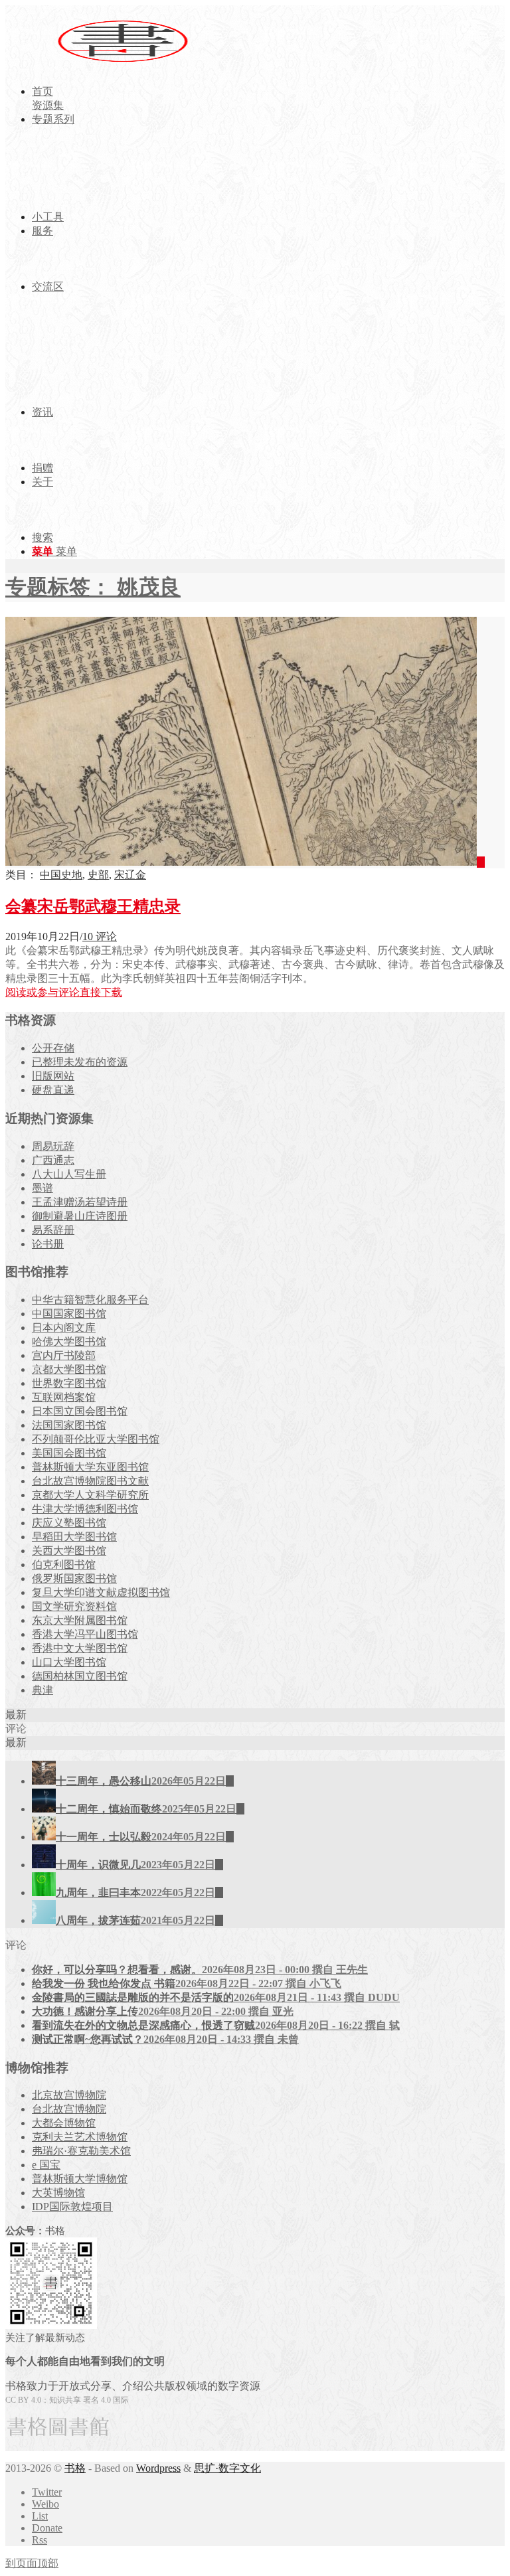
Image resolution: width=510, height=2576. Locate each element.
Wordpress (158, 2468)
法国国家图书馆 (69, 1425)
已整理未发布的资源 (80, 1062)
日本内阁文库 (64, 1328)
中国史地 (61, 875)
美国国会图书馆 (69, 1453)
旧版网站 (53, 1076)
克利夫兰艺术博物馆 (80, 2137)
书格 (75, 2468)
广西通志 (53, 1160)
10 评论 (100, 936)
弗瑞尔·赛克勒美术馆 (81, 2151)
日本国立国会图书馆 (80, 1411)
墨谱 (42, 1188)
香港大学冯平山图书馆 (85, 1634)
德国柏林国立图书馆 (80, 1676)
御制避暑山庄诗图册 (80, 1216)
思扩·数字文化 (227, 2468)
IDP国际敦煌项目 (72, 2207)
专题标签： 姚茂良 (93, 587)
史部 (98, 875)
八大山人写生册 (69, 1174)
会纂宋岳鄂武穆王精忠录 (93, 906)
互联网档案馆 (64, 1397)
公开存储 (53, 1048)
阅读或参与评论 (42, 992)
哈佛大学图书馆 (69, 1341)
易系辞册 (53, 1230)
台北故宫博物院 (69, 2109)
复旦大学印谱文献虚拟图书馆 (101, 1592)
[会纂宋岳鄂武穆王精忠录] (245, 862)
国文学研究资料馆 (74, 1606)
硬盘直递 (53, 1090)
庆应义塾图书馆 (69, 1523)
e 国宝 (46, 2165)
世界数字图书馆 (69, 1383)
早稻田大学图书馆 (74, 1537)
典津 (42, 1690)
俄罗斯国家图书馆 (74, 1578)
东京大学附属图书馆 (80, 1620)
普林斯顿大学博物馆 (80, 2179)
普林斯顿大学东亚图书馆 (90, 1467)
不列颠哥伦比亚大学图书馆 (96, 1439)
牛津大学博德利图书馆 (85, 1509)
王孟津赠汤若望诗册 (80, 1202)
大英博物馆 (58, 2193)
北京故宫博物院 (69, 2095)
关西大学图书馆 (69, 1551)
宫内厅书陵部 (64, 1355)
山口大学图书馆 (69, 1662)
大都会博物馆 (64, 2123)
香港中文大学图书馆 (80, 1648)
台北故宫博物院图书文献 (90, 1481)
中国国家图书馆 (69, 1314)
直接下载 (101, 992)
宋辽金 (130, 875)
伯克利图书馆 (64, 1565)
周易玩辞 (53, 1146)
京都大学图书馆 (69, 1369)
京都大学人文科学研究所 (90, 1495)
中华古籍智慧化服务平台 (90, 1300)
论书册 (48, 1244)
